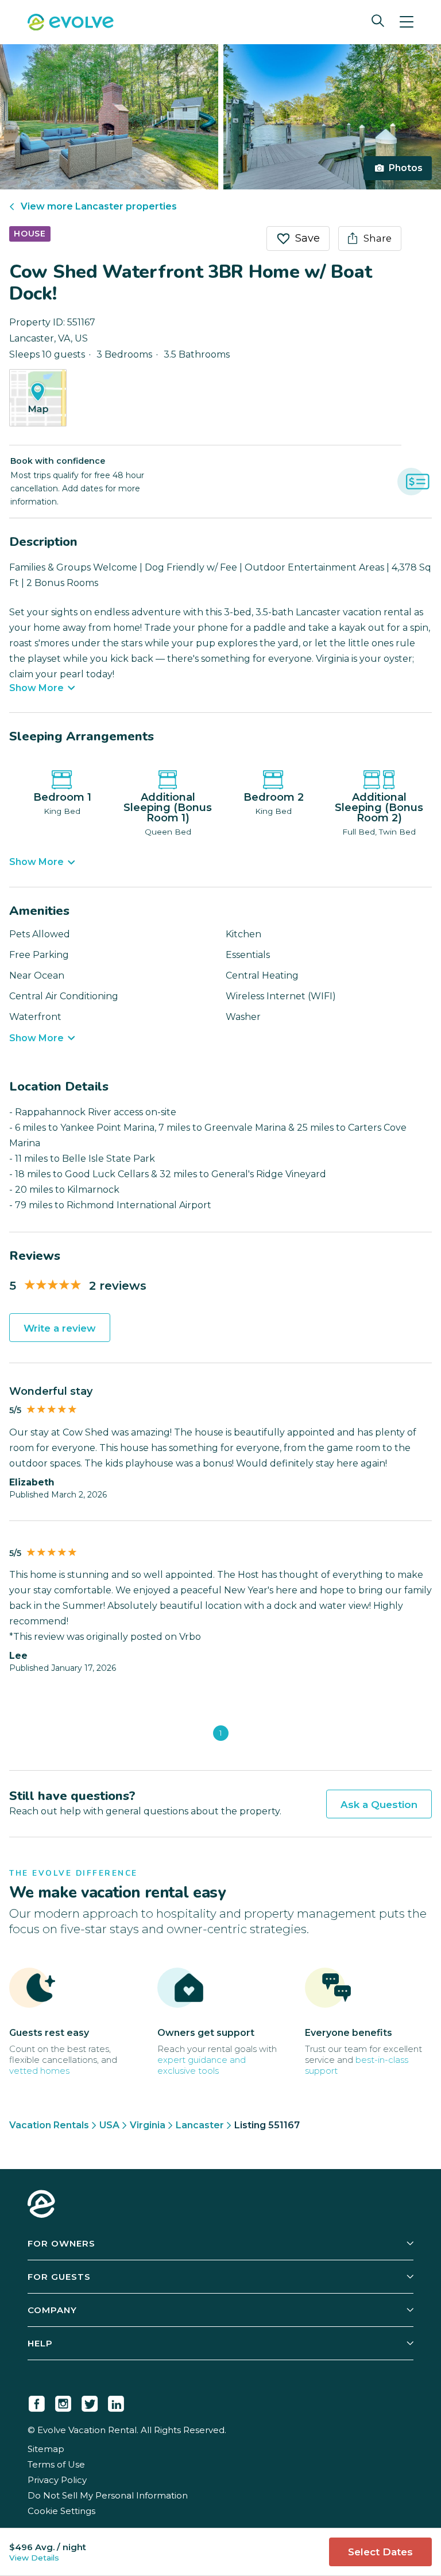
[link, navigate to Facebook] (37, 2402)
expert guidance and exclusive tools (202, 2065)
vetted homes (39, 2071)
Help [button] (40, 2343)
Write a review (60, 1328)
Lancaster (200, 2125)
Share (378, 238)
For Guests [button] (59, 2277)
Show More (36, 688)
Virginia (148, 2125)
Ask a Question (379, 1805)
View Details (34, 2558)
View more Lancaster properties (99, 206)
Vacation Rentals (49, 2125)
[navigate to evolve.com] (41, 2205)
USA (109, 2125)
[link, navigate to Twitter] (90, 2402)
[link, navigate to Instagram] (63, 2402)
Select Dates (380, 2552)
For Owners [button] (61, 2243)
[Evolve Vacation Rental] (71, 24)
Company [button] (52, 2310)
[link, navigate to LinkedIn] (116, 2402)
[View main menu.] (407, 22)
